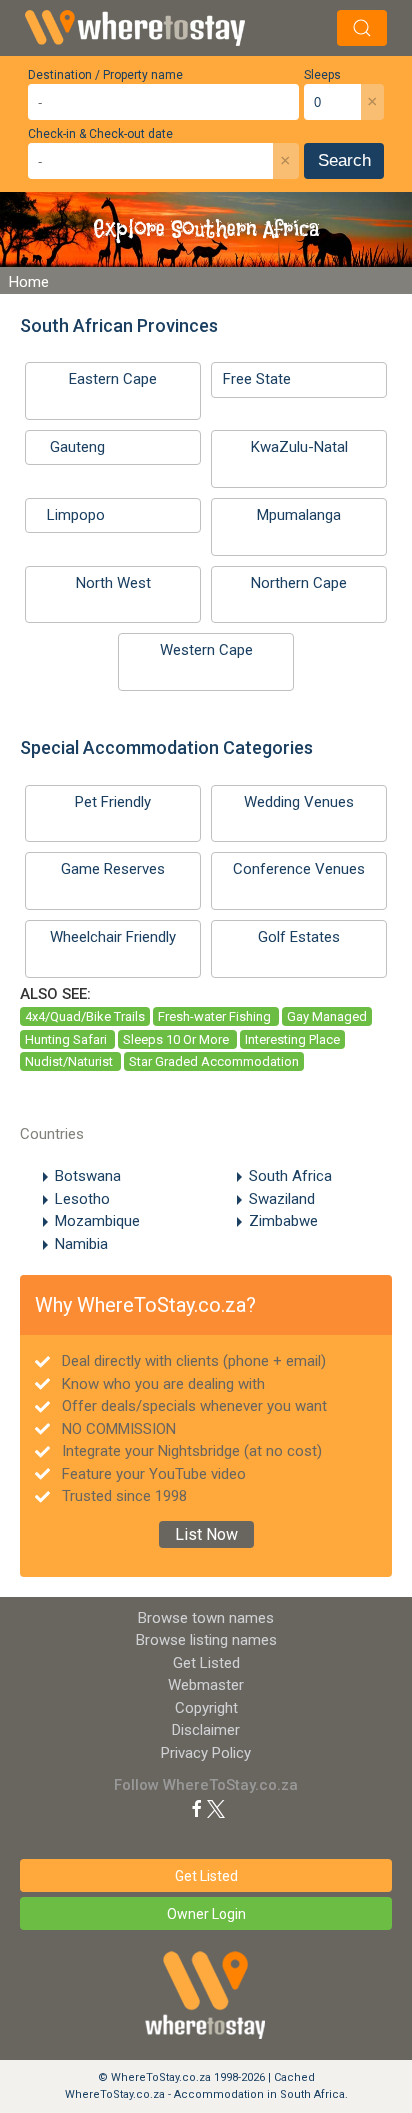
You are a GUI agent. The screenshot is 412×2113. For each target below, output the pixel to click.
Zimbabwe (283, 1221)
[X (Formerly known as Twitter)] (216, 1808)
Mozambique (97, 1221)
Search (344, 160)
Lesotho (82, 1199)
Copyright (206, 1708)
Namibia (81, 1244)
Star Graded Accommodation (214, 1061)
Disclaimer (206, 1730)
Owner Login (206, 1914)
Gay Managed (327, 1016)
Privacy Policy (206, 1753)
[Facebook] (197, 1808)
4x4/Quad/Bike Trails (85, 1016)
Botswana (88, 1176)
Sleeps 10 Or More (177, 1039)
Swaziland (282, 1199)
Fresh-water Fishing (216, 1016)
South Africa (290, 1176)
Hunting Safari (67, 1039)
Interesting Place (292, 1039)
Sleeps (322, 75)
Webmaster (206, 1685)
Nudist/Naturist (70, 1061)
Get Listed (206, 1663)
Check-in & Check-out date (100, 134)
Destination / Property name (105, 75)
